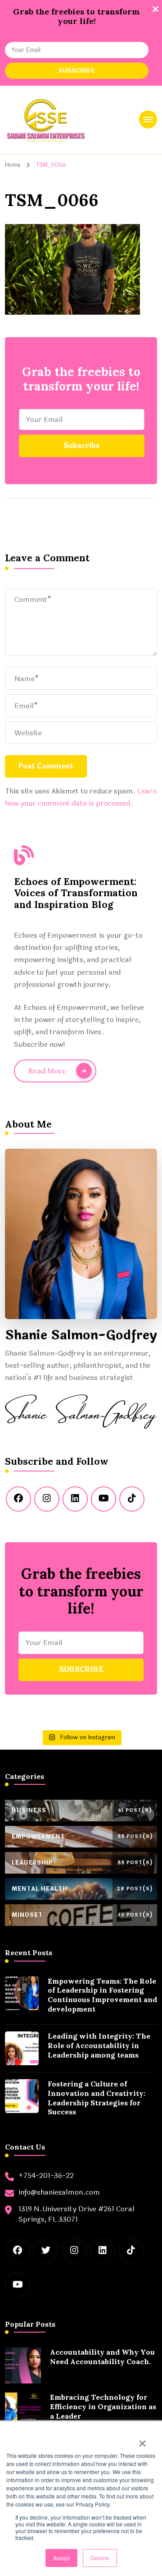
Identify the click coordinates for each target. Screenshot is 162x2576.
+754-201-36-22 (46, 2176)
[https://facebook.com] (18, 1499)
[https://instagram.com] (47, 1499)
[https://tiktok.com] (132, 1499)
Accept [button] (61, 2558)
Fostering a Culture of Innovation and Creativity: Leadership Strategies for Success (97, 2098)
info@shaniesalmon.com (59, 2192)
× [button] (142, 2440)
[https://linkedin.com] (75, 1499)
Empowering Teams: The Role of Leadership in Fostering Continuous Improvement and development (102, 1995)
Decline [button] (100, 2558)
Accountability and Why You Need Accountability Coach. (102, 2357)
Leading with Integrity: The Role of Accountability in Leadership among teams (99, 2045)
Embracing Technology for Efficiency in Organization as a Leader (103, 2406)
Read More (47, 1071)
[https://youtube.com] (103, 1499)
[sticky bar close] (155, 9)
